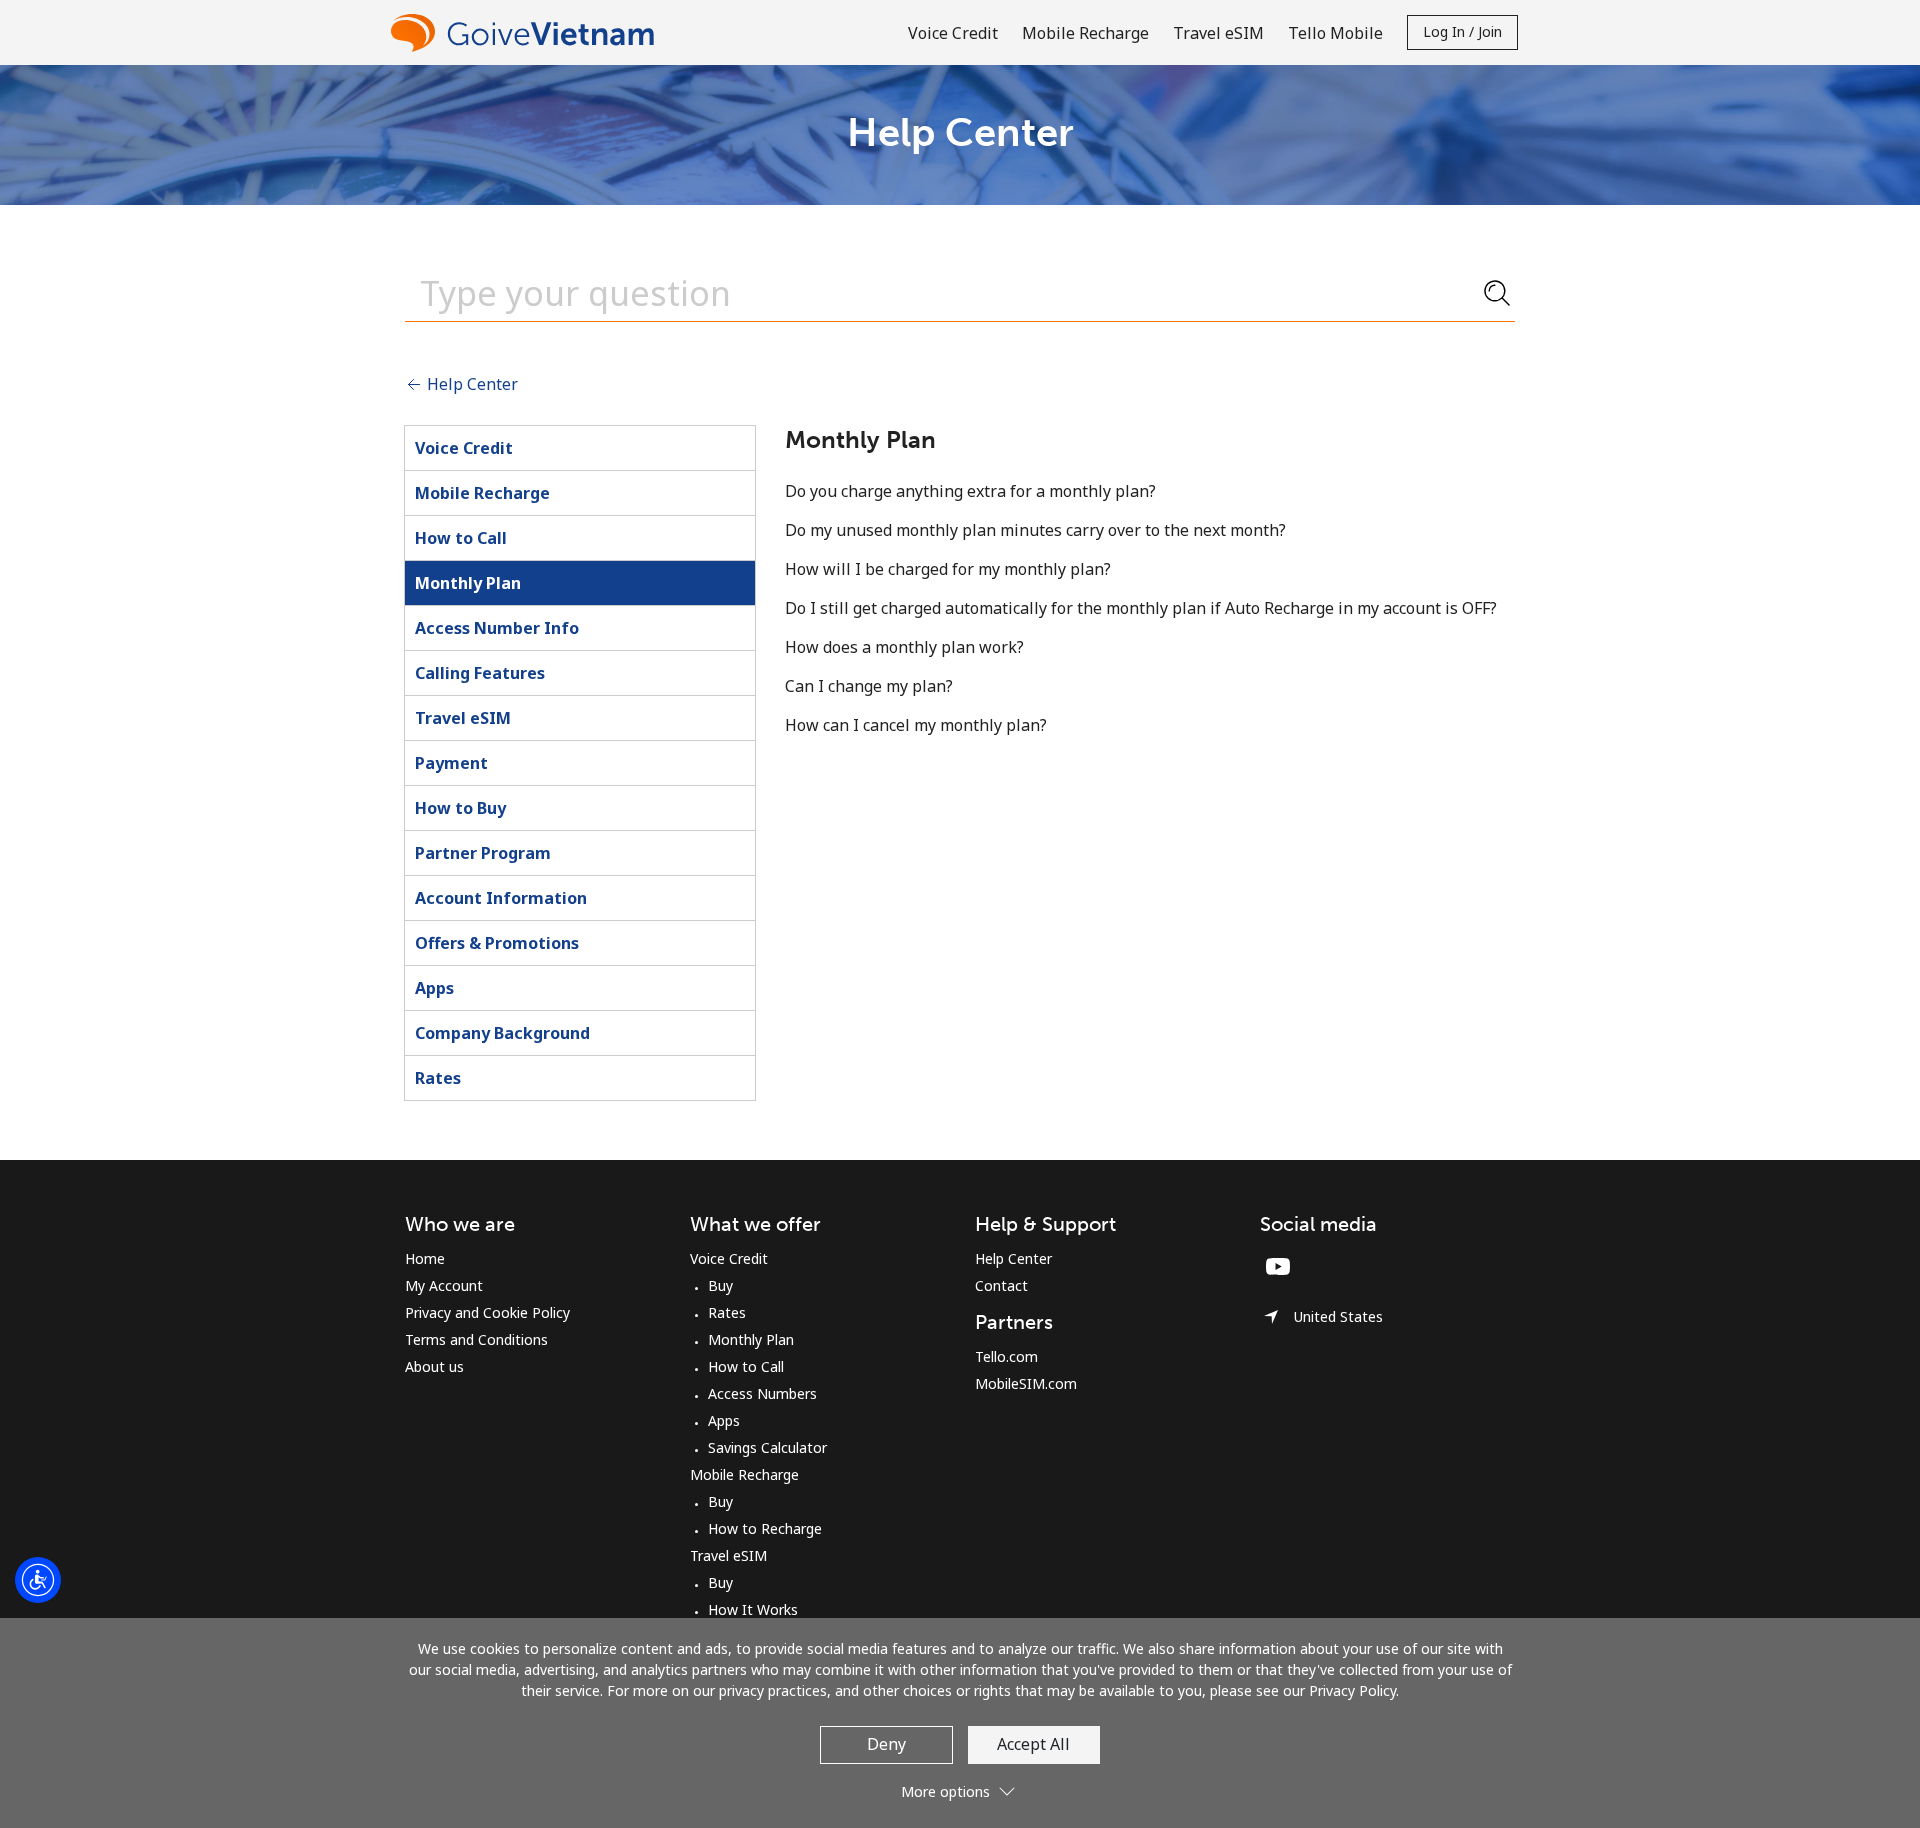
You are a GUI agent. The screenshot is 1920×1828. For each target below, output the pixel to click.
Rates (438, 1078)
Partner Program (483, 853)
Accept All (1033, 1744)
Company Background (502, 1033)
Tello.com (1006, 1356)
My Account (444, 1285)
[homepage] (527, 32)
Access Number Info (497, 628)
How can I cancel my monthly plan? (916, 725)
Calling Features (480, 673)
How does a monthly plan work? (904, 647)
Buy (720, 1285)
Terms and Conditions (476, 1339)
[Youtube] (1283, 1266)
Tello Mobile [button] (1335, 33)
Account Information (501, 898)
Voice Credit (464, 448)
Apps (434, 988)
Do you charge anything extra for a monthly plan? (970, 491)
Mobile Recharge (482, 493)
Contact (1001, 1285)
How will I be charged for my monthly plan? (948, 569)
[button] (960, 1783)
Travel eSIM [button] (1218, 33)
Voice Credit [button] (953, 33)
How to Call (461, 538)
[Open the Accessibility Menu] (38, 1580)
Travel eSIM (463, 718)
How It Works (753, 1609)
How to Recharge (765, 1528)
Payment (451, 763)
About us (434, 1366)
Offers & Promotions (497, 943)
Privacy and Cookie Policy (487, 1312)
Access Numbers (762, 1393)
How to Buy (460, 808)
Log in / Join (1462, 31)
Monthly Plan (468, 583)
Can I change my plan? (869, 686)
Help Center (470, 384)
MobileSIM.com (1026, 1383)
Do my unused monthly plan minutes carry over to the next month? (1035, 530)
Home (425, 1258)
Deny (886, 1744)
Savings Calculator (767, 1447)
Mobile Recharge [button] (1085, 33)
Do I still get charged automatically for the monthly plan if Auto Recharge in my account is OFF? (1141, 608)
